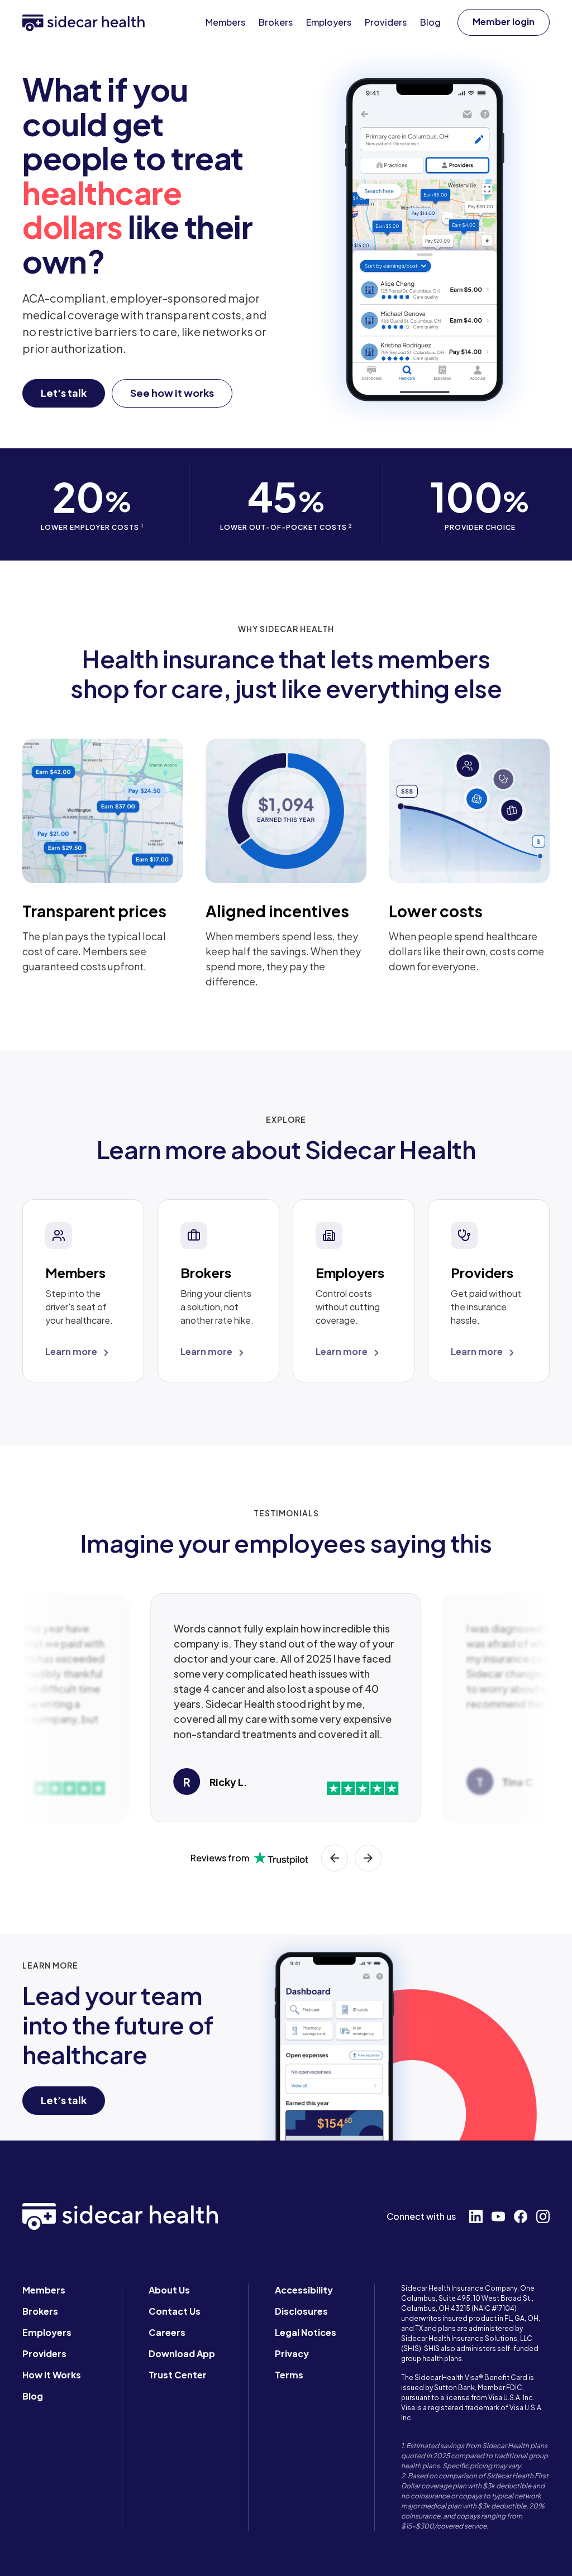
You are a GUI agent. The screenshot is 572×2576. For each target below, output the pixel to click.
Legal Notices (306, 2332)
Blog (33, 2396)
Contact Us (175, 2311)
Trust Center (178, 2375)
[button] (504, 22)
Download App (182, 2354)
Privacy (292, 2354)
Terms (289, 2375)
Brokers (40, 2311)
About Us (169, 2290)
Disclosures (301, 2311)
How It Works (52, 2375)
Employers (47, 2332)
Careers (167, 2332)
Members (44, 2290)
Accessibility (304, 2290)
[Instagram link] (543, 2216)
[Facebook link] (521, 2216)
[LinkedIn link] (476, 2216)
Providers (44, 2354)
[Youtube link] (498, 2216)
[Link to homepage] (84, 22)
